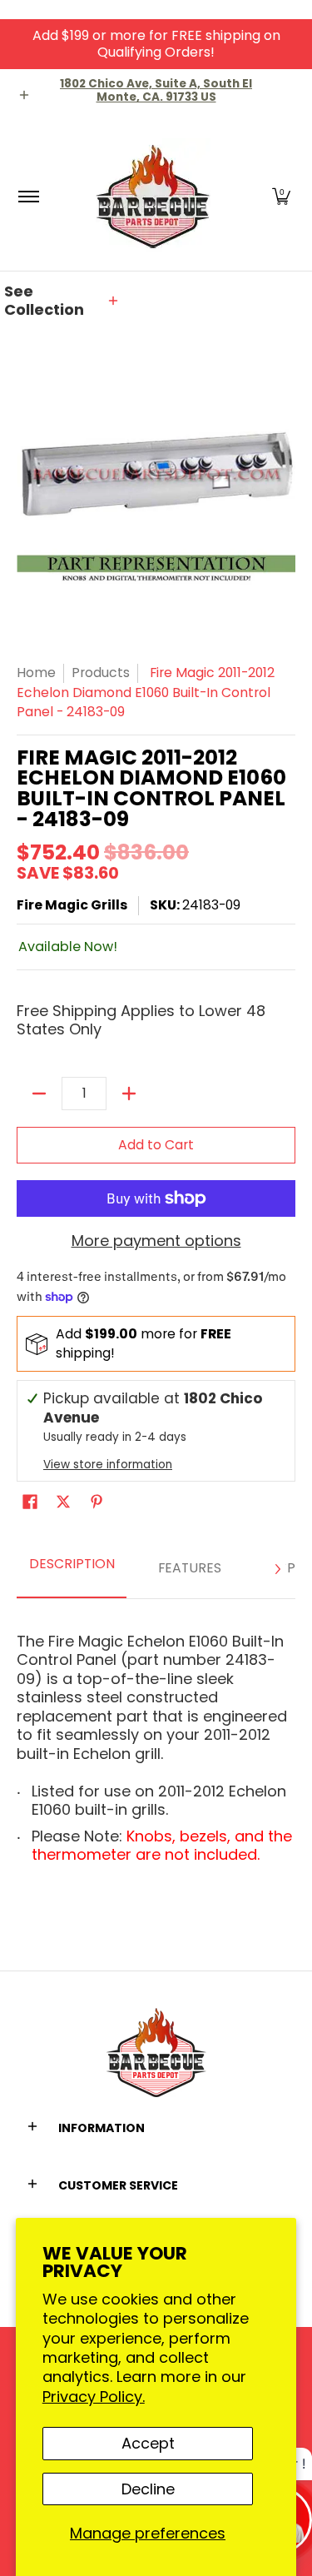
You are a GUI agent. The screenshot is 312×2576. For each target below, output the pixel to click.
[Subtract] (39, 1094)
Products (101, 673)
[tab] (72, 1569)
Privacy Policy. (94, 2397)
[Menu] (28, 196)
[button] (281, 196)
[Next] (277, 1569)
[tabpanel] (156, 1743)
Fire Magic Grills (72, 905)
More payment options (156, 1241)
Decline (148, 2489)
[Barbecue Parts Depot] (153, 196)
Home (36, 673)
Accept (148, 2443)
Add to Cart (156, 1145)
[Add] (129, 1094)
